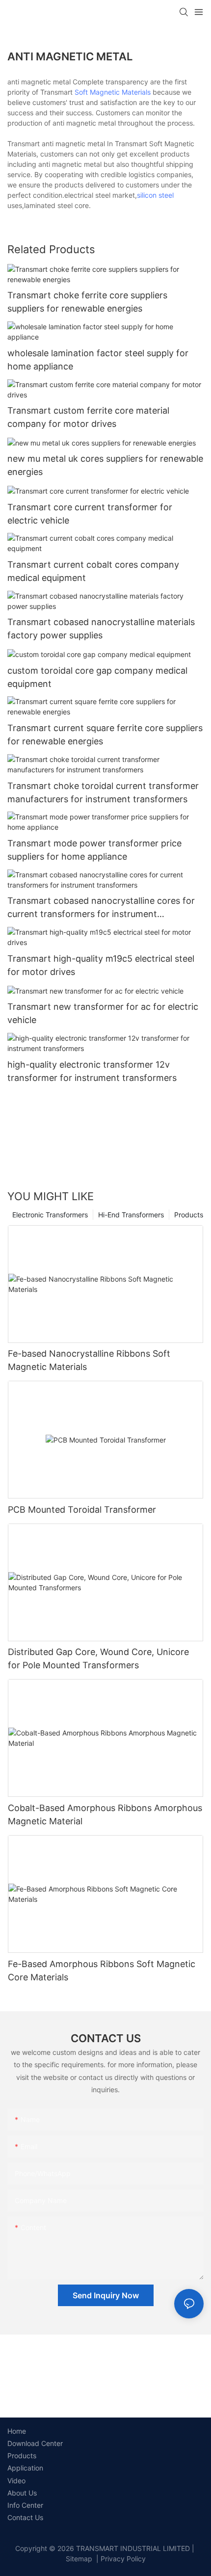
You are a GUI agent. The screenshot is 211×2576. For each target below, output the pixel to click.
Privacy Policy (123, 2559)
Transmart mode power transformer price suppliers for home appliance (94, 850)
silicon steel (155, 195)
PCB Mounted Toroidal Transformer (82, 1510)
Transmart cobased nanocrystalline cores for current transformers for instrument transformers (101, 908)
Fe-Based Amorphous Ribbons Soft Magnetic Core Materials (102, 1971)
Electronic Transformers (50, 1215)
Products (189, 1215)
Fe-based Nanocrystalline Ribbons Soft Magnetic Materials (89, 1360)
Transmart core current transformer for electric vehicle (90, 514)
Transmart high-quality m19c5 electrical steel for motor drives (101, 965)
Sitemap (79, 2559)
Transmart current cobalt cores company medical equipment (93, 571)
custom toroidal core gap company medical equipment (97, 677)
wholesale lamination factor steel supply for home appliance (98, 360)
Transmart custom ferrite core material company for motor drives (88, 417)
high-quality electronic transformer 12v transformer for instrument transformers (92, 1071)
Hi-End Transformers (131, 1215)
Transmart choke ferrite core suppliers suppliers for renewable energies (87, 302)
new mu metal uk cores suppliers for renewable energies (105, 465)
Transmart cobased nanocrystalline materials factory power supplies (101, 629)
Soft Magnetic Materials (113, 92)
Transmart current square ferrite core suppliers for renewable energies (105, 735)
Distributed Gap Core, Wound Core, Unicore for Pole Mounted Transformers (98, 1658)
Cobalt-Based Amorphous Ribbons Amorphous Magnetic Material (105, 1814)
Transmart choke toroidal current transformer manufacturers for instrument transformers (103, 792)
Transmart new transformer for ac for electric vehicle (103, 1013)
